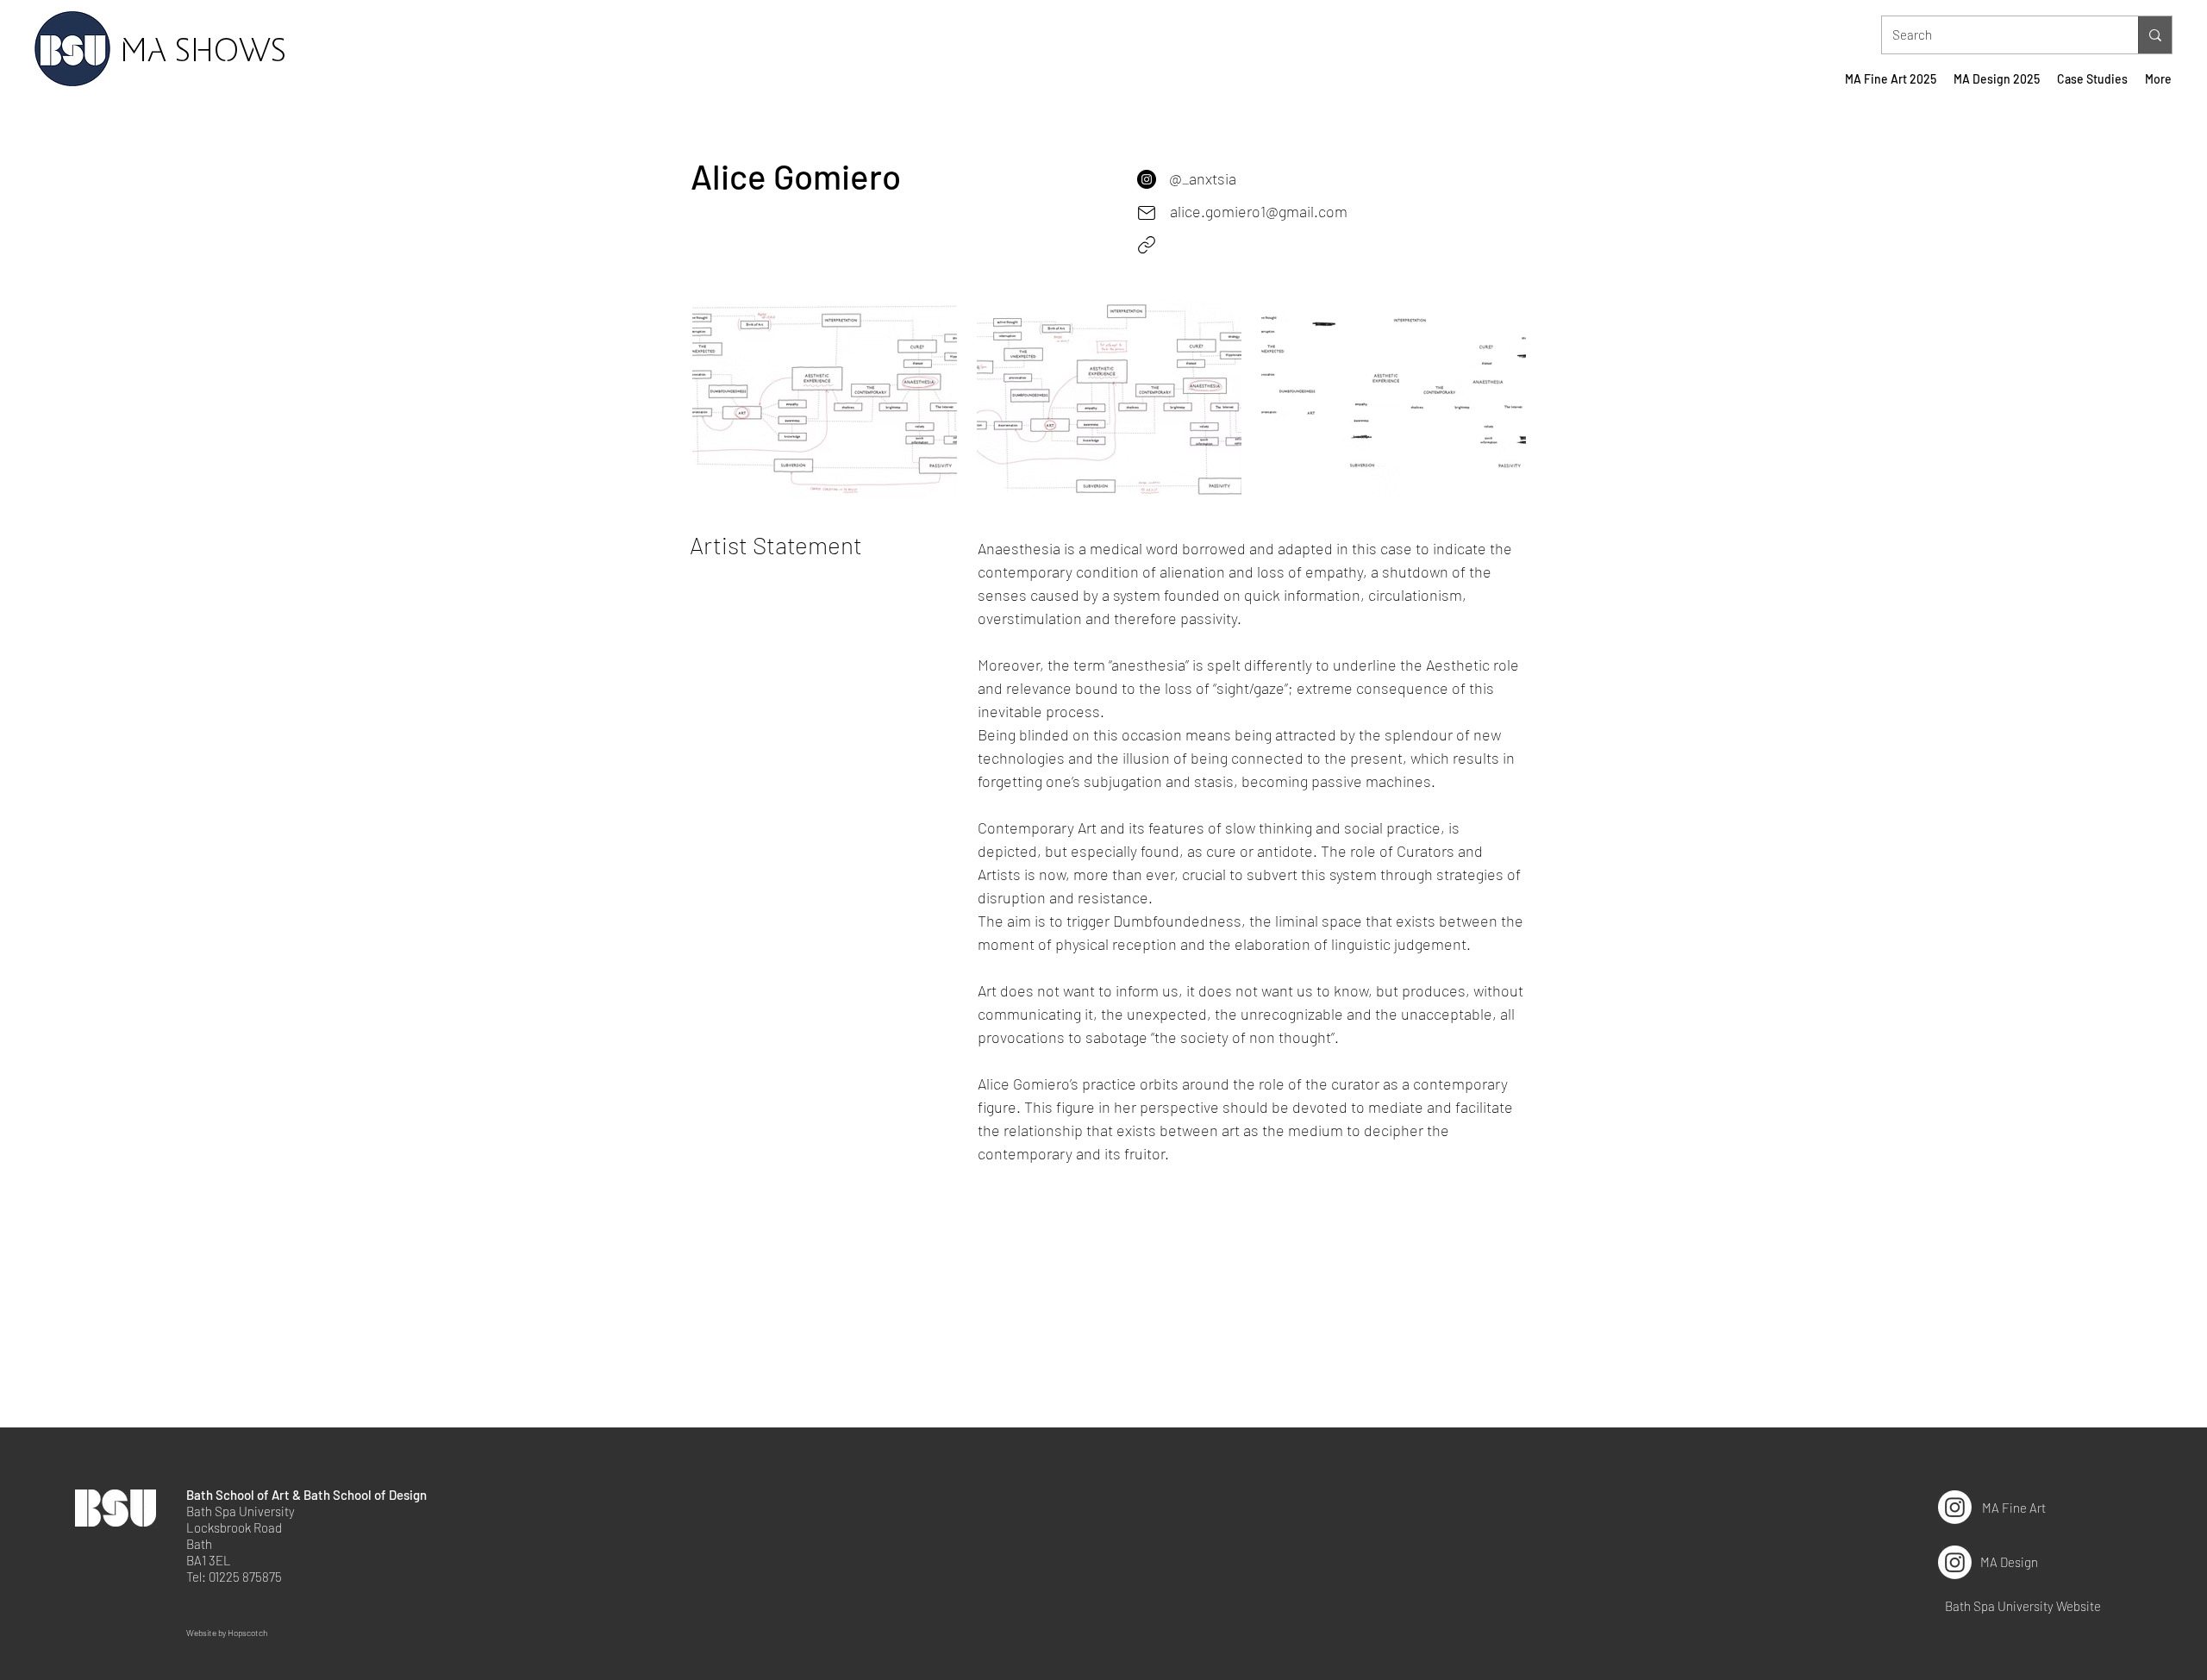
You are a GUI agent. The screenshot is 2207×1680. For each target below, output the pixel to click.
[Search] (2155, 35)
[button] (1230, 178)
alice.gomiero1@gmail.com (1259, 211)
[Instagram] (1955, 1507)
